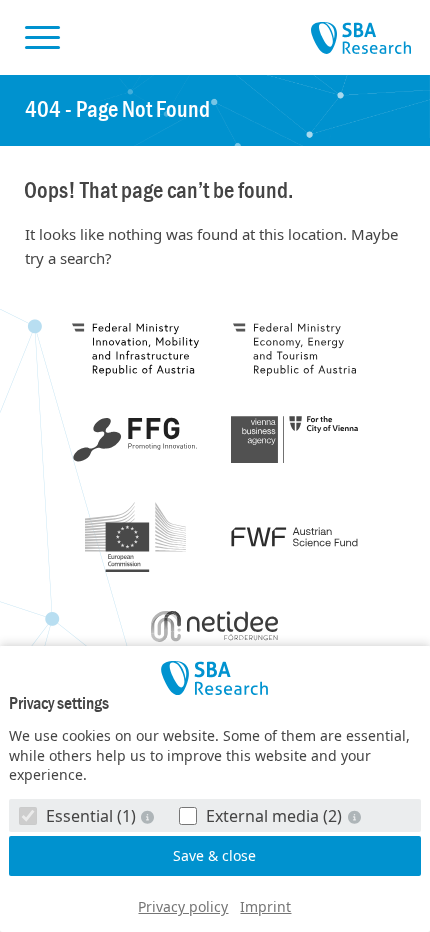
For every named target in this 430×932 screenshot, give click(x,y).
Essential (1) (91, 816)
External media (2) (274, 816)
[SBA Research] (215, 678)
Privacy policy (183, 906)
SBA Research (361, 39)
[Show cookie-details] (150, 816)
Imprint (265, 906)
